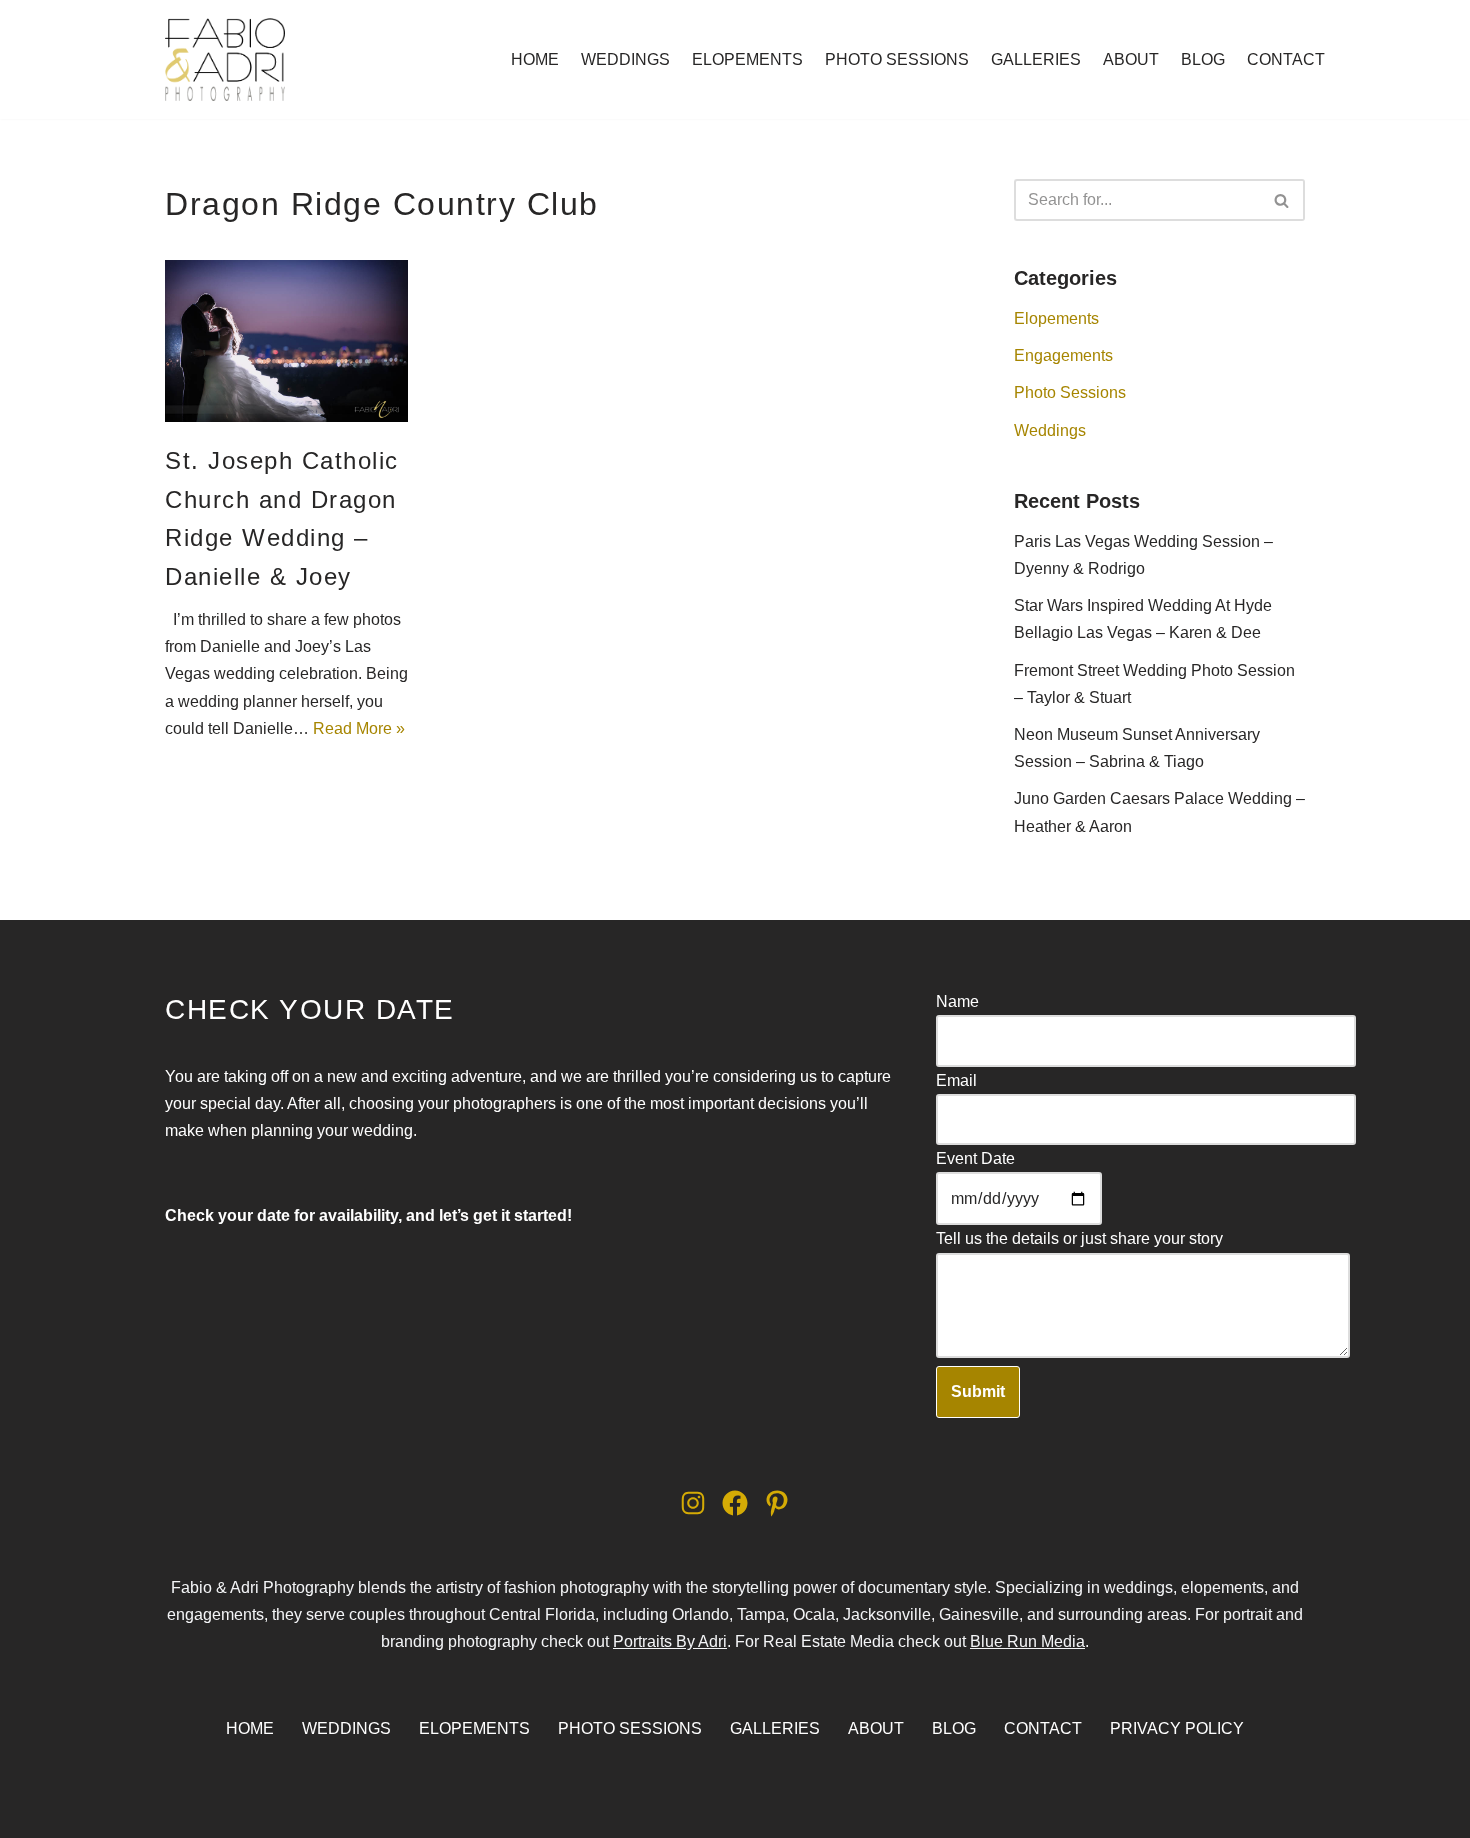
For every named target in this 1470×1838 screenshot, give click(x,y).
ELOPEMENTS (747, 59)
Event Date (975, 1158)
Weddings (1050, 430)
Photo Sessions (1070, 392)
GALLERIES (1036, 59)
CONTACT (1286, 59)
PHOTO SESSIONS (897, 59)
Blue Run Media (1027, 1641)
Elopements (1056, 318)
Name (957, 1001)
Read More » (359, 728)
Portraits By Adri (670, 1641)
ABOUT (1131, 59)
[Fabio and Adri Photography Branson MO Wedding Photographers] (225, 59)
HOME (535, 59)
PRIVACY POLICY (1177, 1728)
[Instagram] (693, 1503)
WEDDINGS (625, 59)
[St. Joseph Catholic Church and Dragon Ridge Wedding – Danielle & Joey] (286, 341)
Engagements (1063, 355)
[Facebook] (735, 1503)
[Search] (1282, 200)
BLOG (1203, 59)
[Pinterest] (777, 1503)
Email (956, 1080)
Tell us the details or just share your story (1079, 1238)
